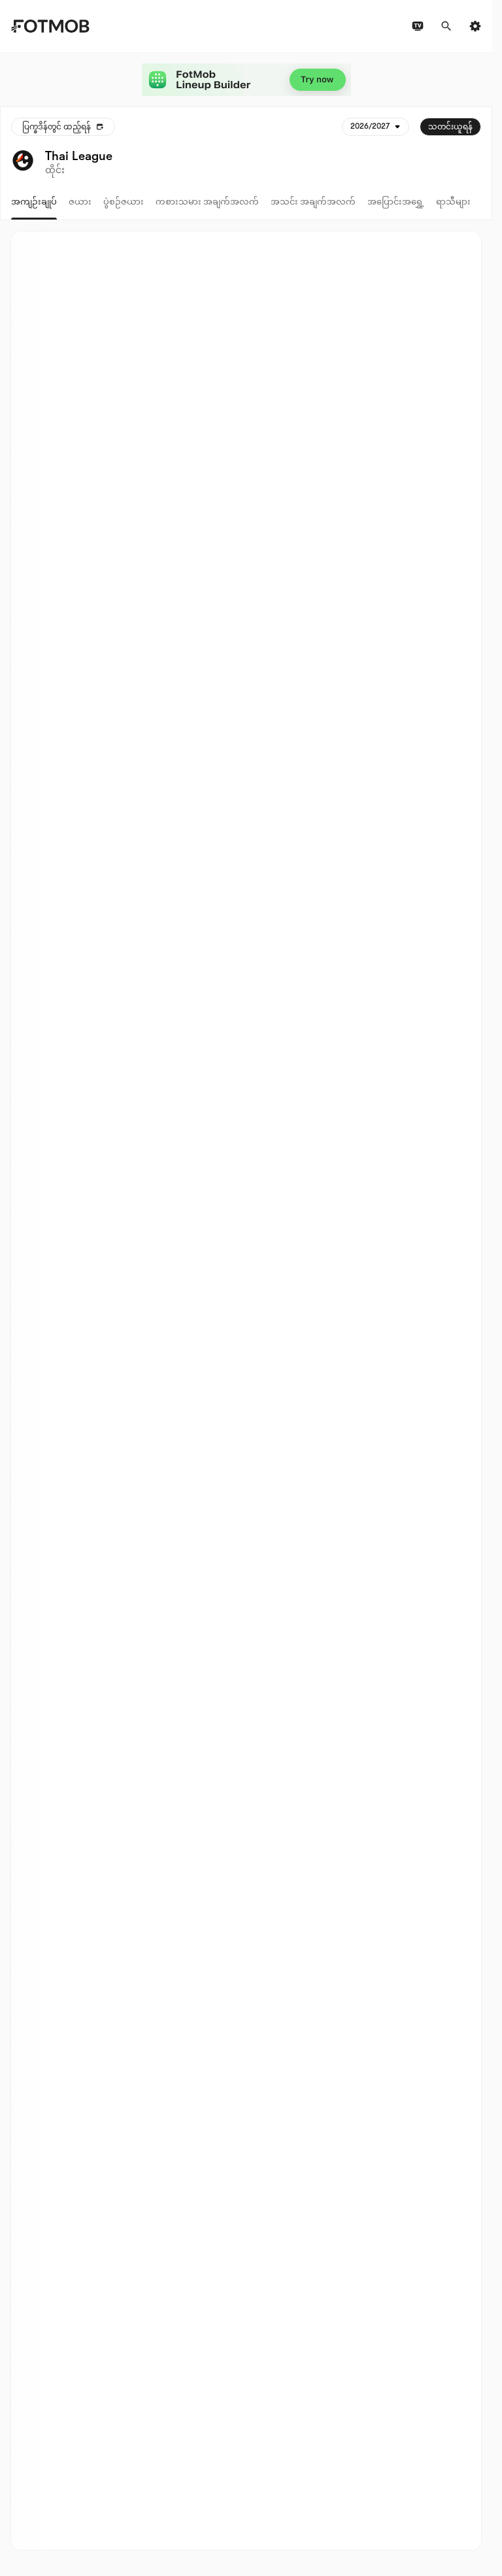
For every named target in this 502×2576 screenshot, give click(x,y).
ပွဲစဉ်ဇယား (124, 202)
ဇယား (80, 202)
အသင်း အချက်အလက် (313, 202)
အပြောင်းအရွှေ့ (396, 202)
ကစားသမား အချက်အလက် (207, 202)
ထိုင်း (55, 170)
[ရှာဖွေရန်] (446, 26)
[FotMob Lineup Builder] (246, 80)
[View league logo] (23, 162)
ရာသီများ (453, 202)
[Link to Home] (50, 26)
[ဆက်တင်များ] (475, 26)
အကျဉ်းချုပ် (34, 202)
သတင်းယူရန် (450, 127)
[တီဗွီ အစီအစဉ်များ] (418, 26)
